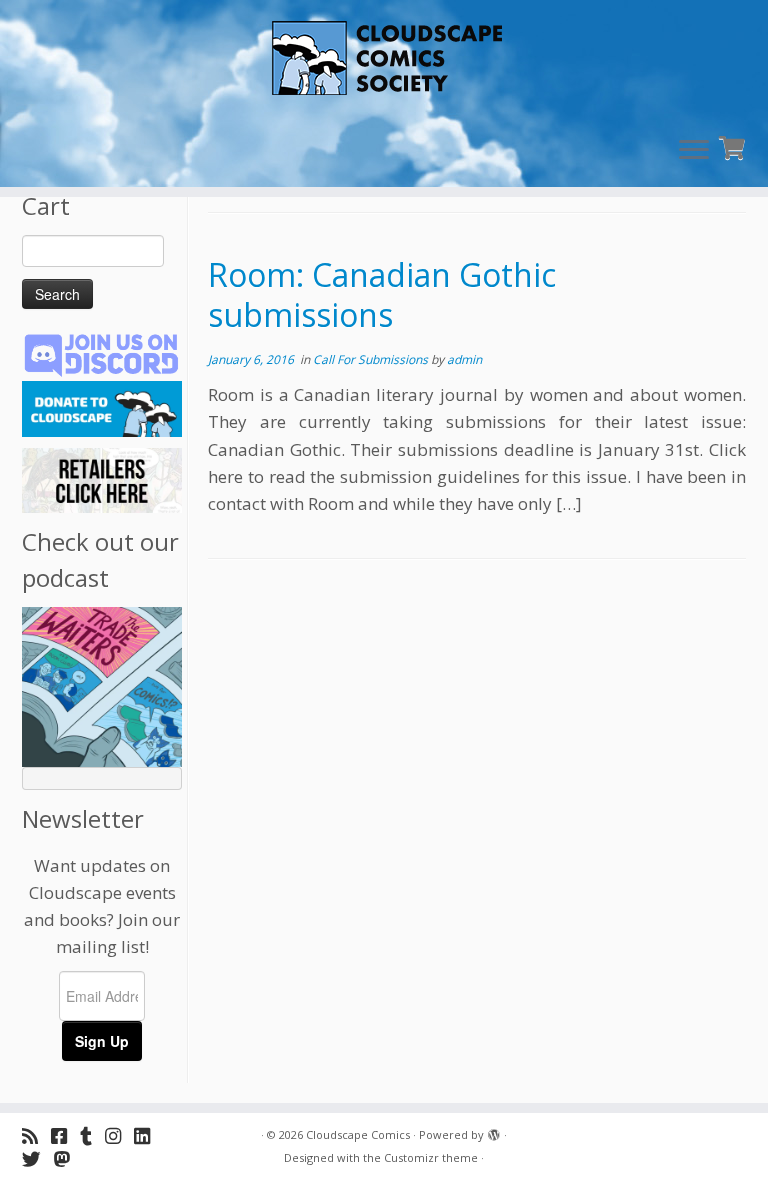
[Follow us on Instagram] (119, 1135)
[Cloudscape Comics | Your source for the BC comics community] (384, 60)
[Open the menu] (694, 151)
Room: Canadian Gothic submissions (382, 294)
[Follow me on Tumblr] (92, 1135)
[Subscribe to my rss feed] (36, 1135)
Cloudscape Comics (358, 1134)
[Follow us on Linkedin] (148, 1135)
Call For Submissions (372, 359)
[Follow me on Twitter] (38, 1158)
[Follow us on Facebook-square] (65, 1135)
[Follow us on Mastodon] (68, 1158)
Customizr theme (431, 1157)
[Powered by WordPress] (494, 1131)
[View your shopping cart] (734, 145)
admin (464, 359)
